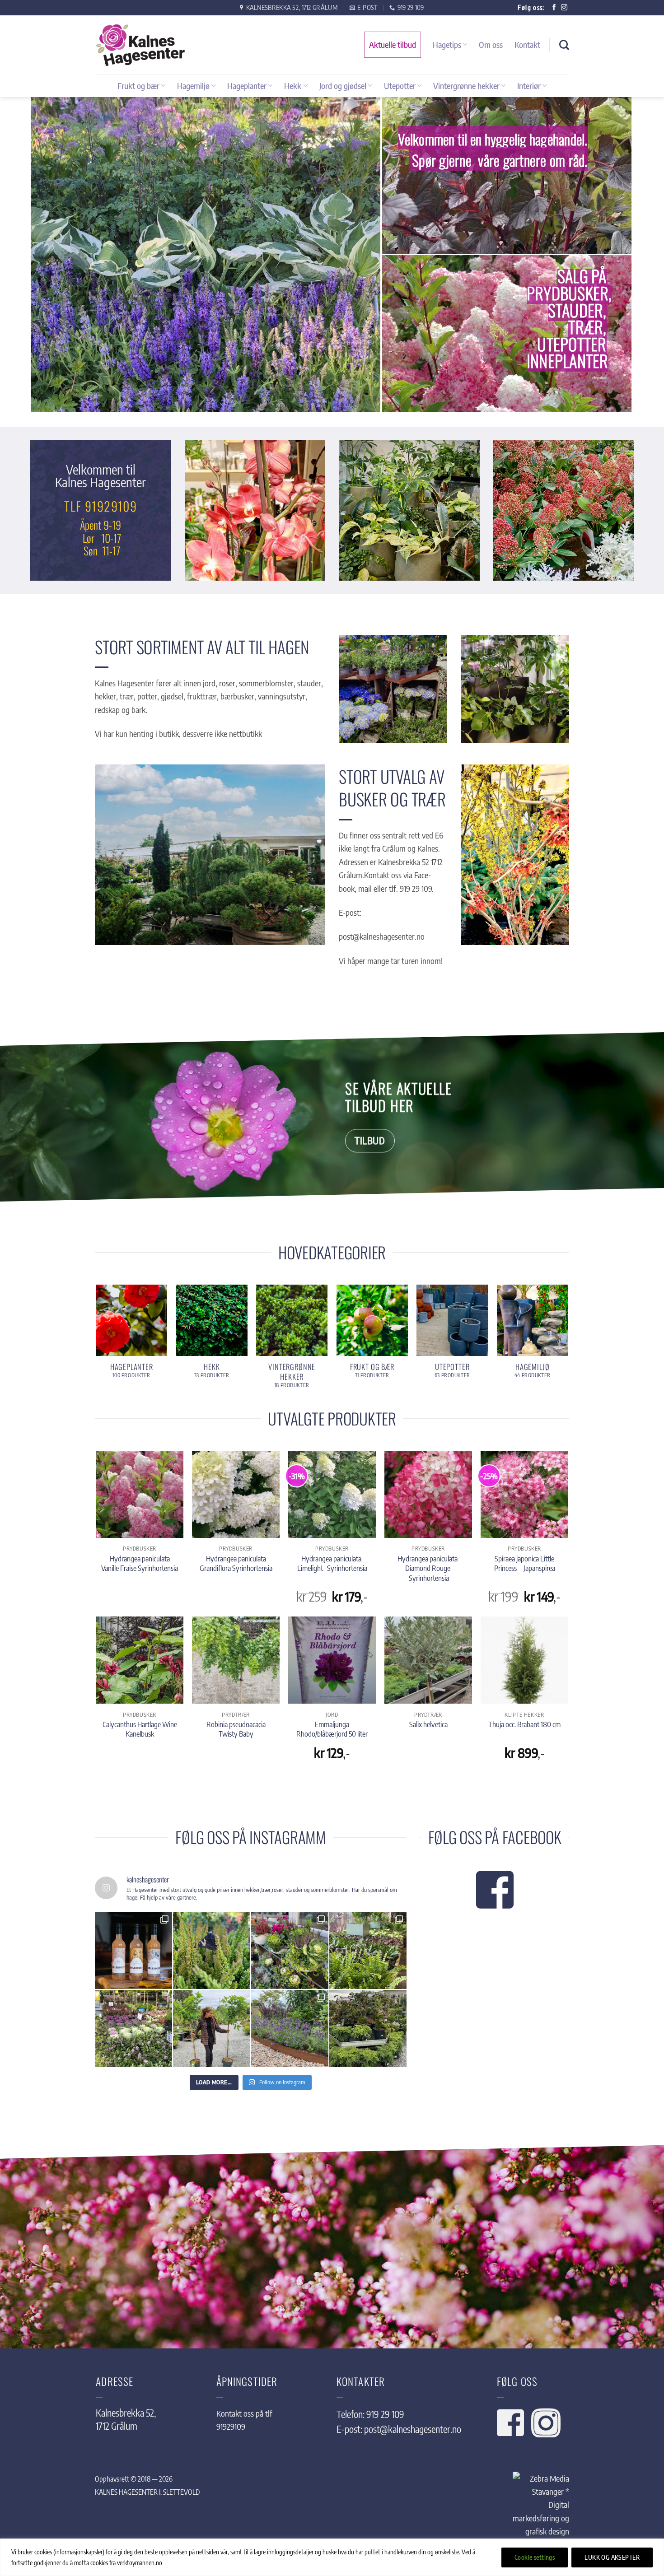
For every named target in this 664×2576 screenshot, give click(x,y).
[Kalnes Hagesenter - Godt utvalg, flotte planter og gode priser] (140, 45)
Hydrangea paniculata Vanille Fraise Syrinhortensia (140, 1563)
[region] (332, 2557)
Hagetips (447, 44)
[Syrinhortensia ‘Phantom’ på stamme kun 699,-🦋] (212, 2029)
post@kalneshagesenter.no (413, 2429)
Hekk (293, 86)
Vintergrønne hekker (466, 86)
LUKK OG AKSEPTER (612, 2557)
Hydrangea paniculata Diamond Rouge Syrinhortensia (428, 1568)
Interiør (529, 86)
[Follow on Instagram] (564, 8)
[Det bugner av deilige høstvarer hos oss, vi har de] (290, 1950)
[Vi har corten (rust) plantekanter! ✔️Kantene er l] (290, 2029)
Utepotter (400, 86)
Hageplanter (247, 86)
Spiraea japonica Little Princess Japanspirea (525, 1563)
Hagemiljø (193, 86)
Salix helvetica (428, 1724)
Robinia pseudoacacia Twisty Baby (236, 1729)
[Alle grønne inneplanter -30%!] (368, 1950)
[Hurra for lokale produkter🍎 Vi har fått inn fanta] (133, 1950)
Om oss (491, 44)
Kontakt (527, 44)
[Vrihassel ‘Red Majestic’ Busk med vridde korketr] (368, 2029)
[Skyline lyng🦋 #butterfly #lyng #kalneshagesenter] (212, 1950)
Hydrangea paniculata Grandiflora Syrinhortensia (236, 1563)
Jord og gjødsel (343, 86)
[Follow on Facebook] (554, 8)
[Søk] (564, 45)
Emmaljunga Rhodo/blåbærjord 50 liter (332, 1729)
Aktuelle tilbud (393, 44)
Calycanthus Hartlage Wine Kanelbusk (140, 1729)
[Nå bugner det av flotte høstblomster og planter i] (133, 2029)
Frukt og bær (138, 86)
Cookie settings (535, 2557)
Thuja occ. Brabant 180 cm (524, 1724)
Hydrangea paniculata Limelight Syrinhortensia (332, 1563)
